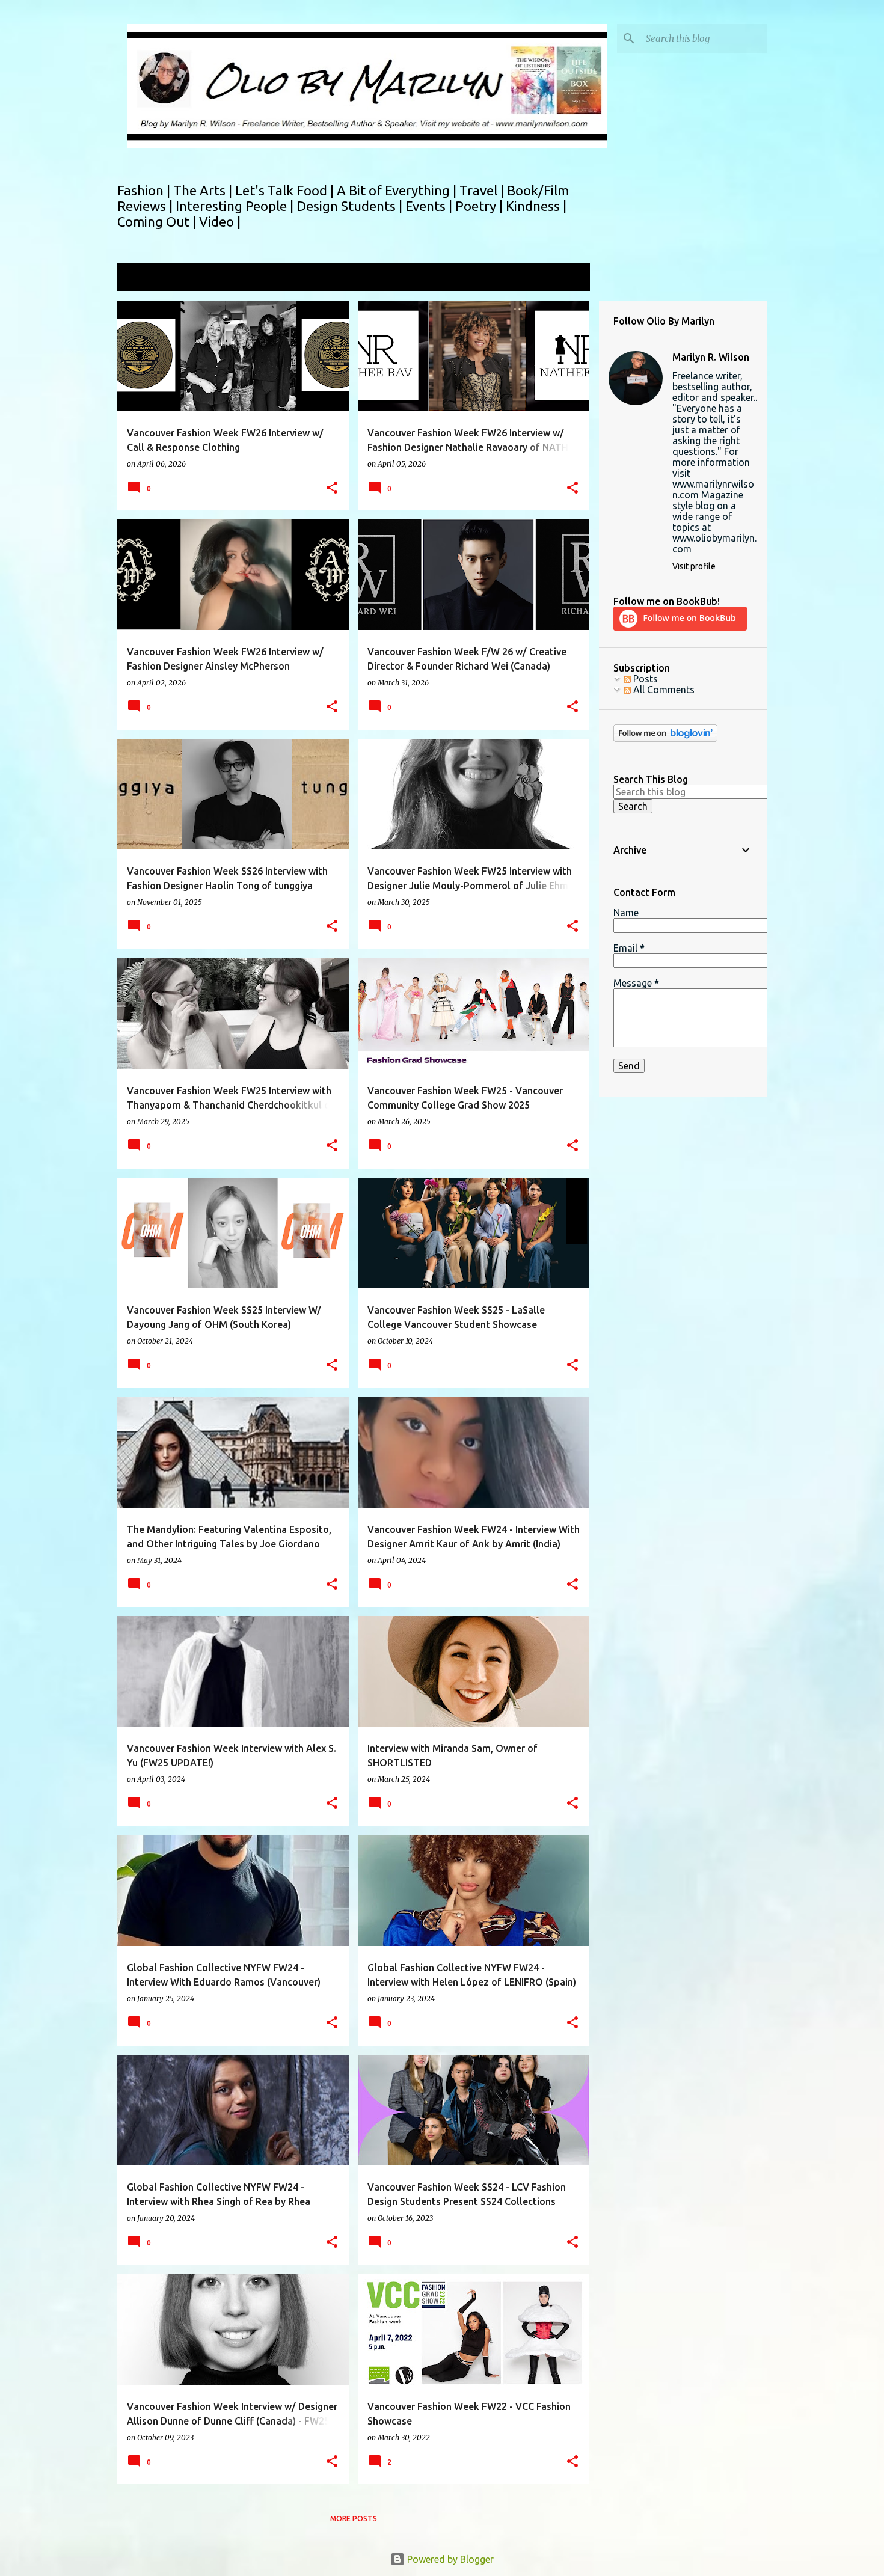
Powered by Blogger (449, 2559)
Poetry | (480, 206)
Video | (220, 222)
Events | (430, 206)
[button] (332, 488)
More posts (354, 2519)
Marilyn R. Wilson (711, 357)
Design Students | (351, 206)
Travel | (483, 190)
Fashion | (145, 190)
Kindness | (536, 206)
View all (565, 278)
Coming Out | (158, 222)
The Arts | (204, 190)
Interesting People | (236, 206)
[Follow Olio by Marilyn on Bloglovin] (665, 739)
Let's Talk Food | (286, 190)
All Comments (663, 690)
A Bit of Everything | (398, 190)
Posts (644, 679)
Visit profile (694, 566)
